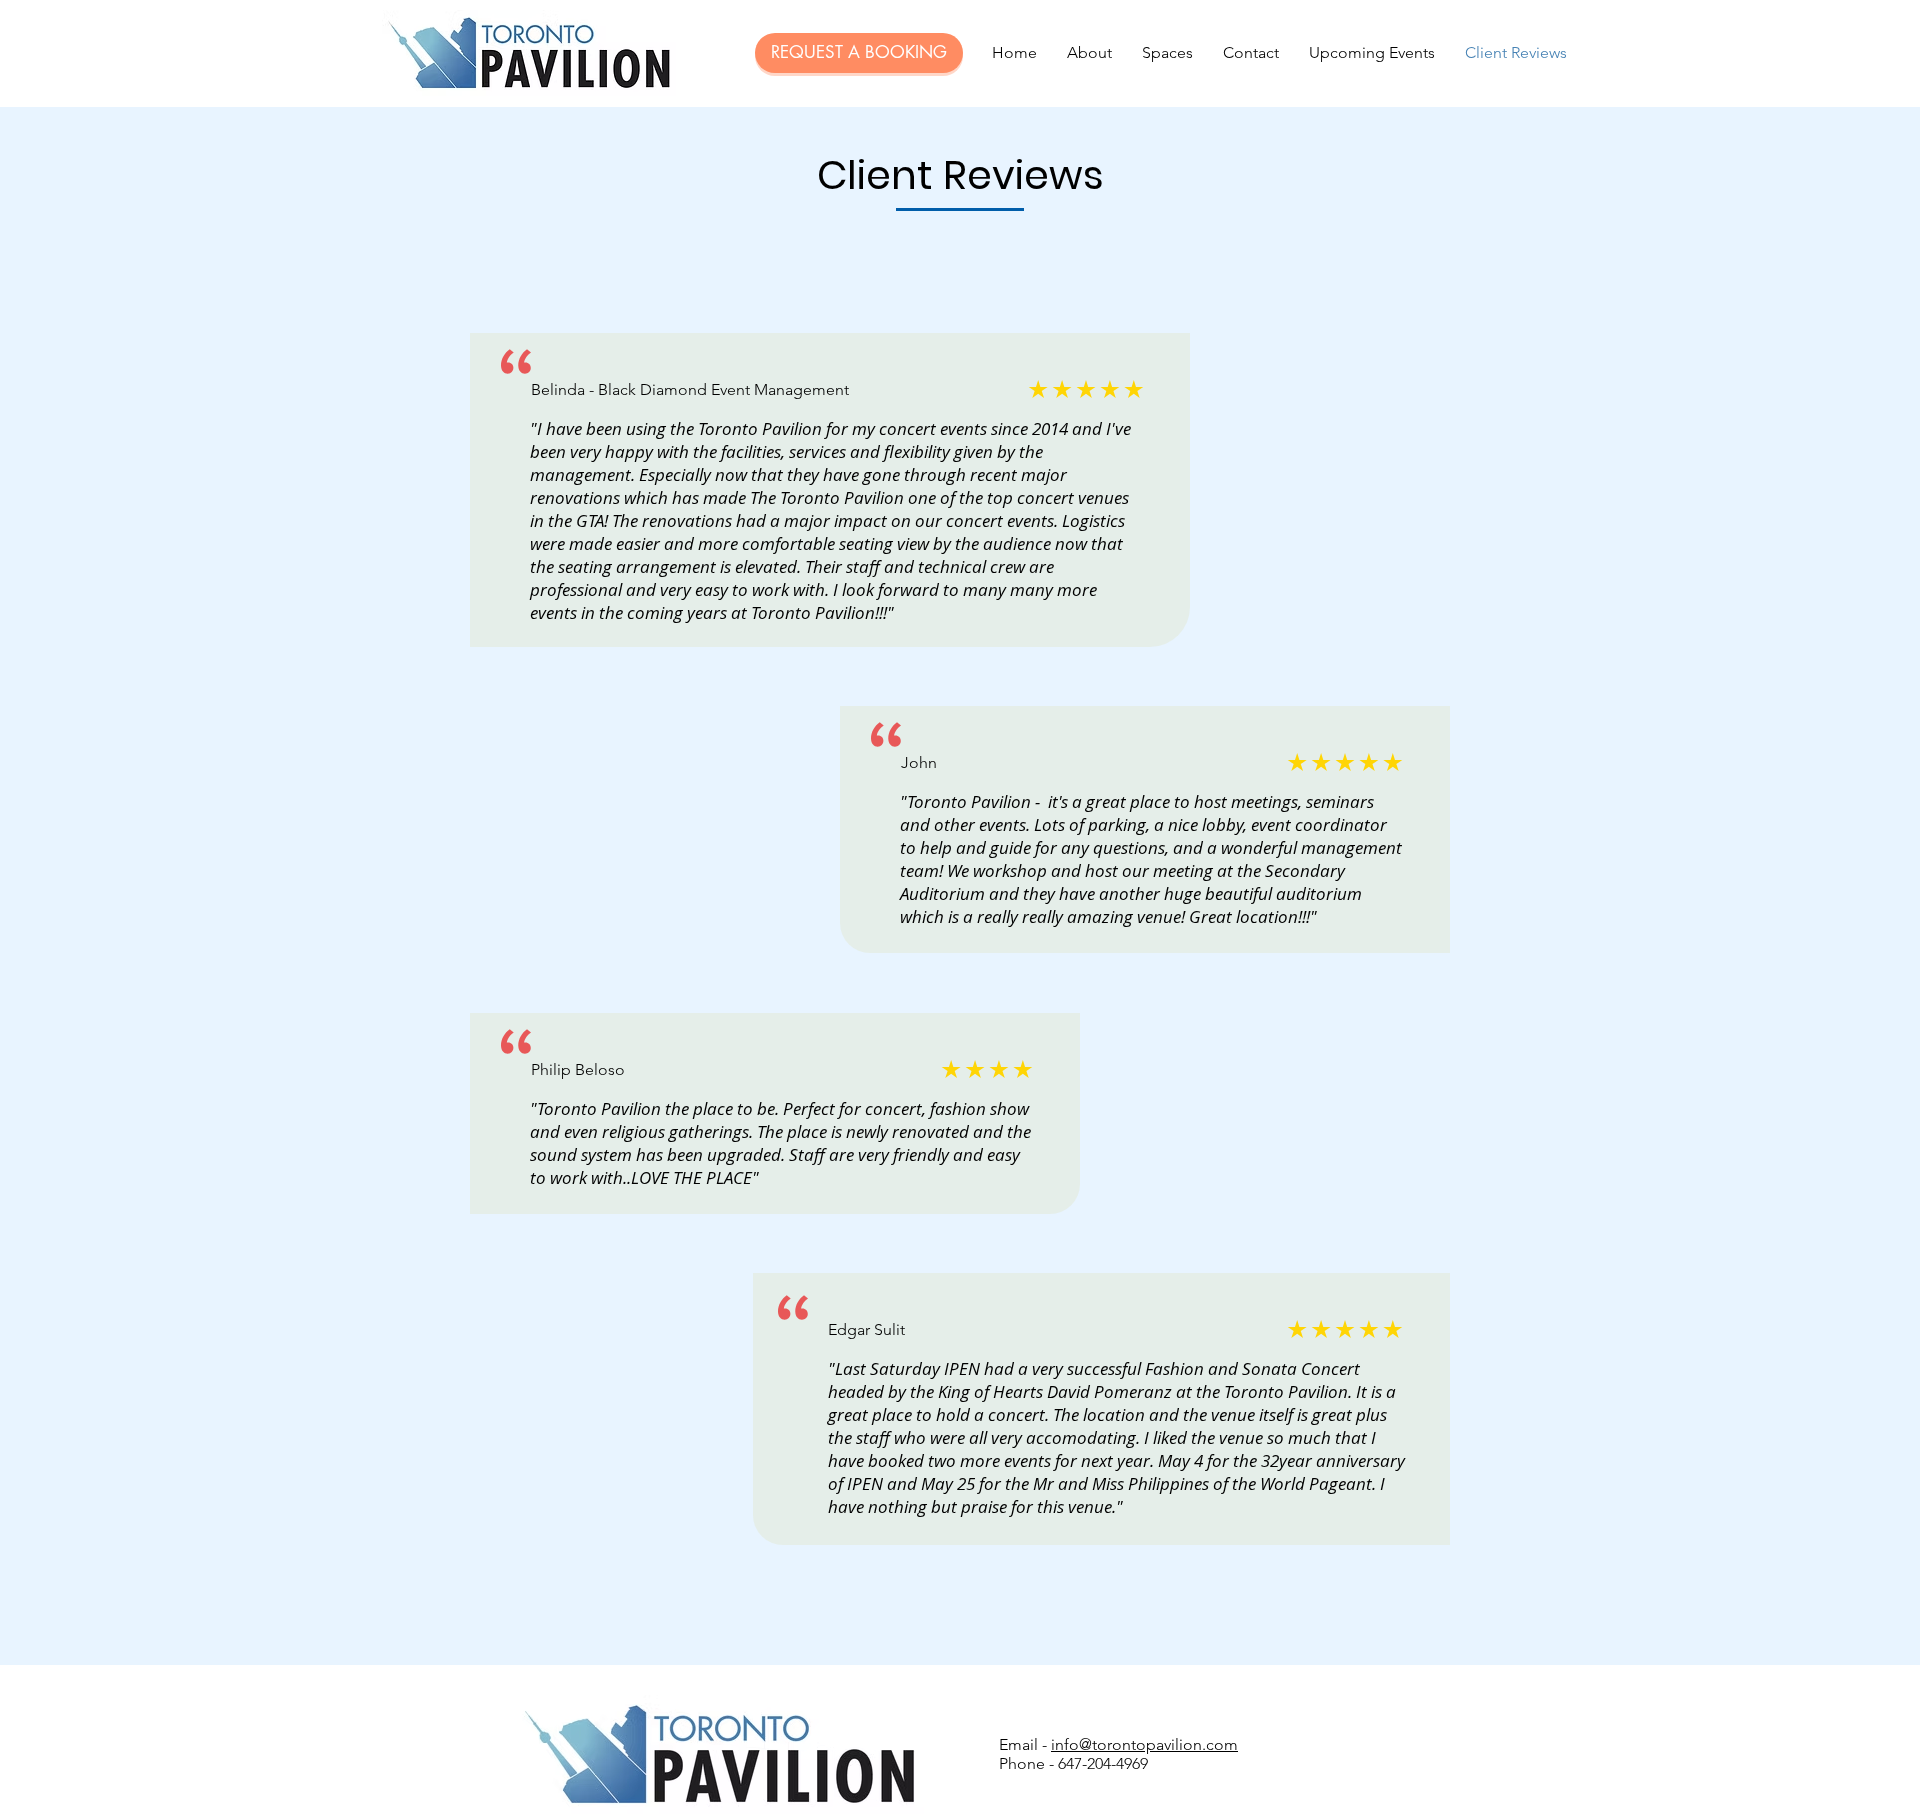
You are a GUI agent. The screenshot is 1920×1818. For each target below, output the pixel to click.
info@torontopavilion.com (1144, 1744)
